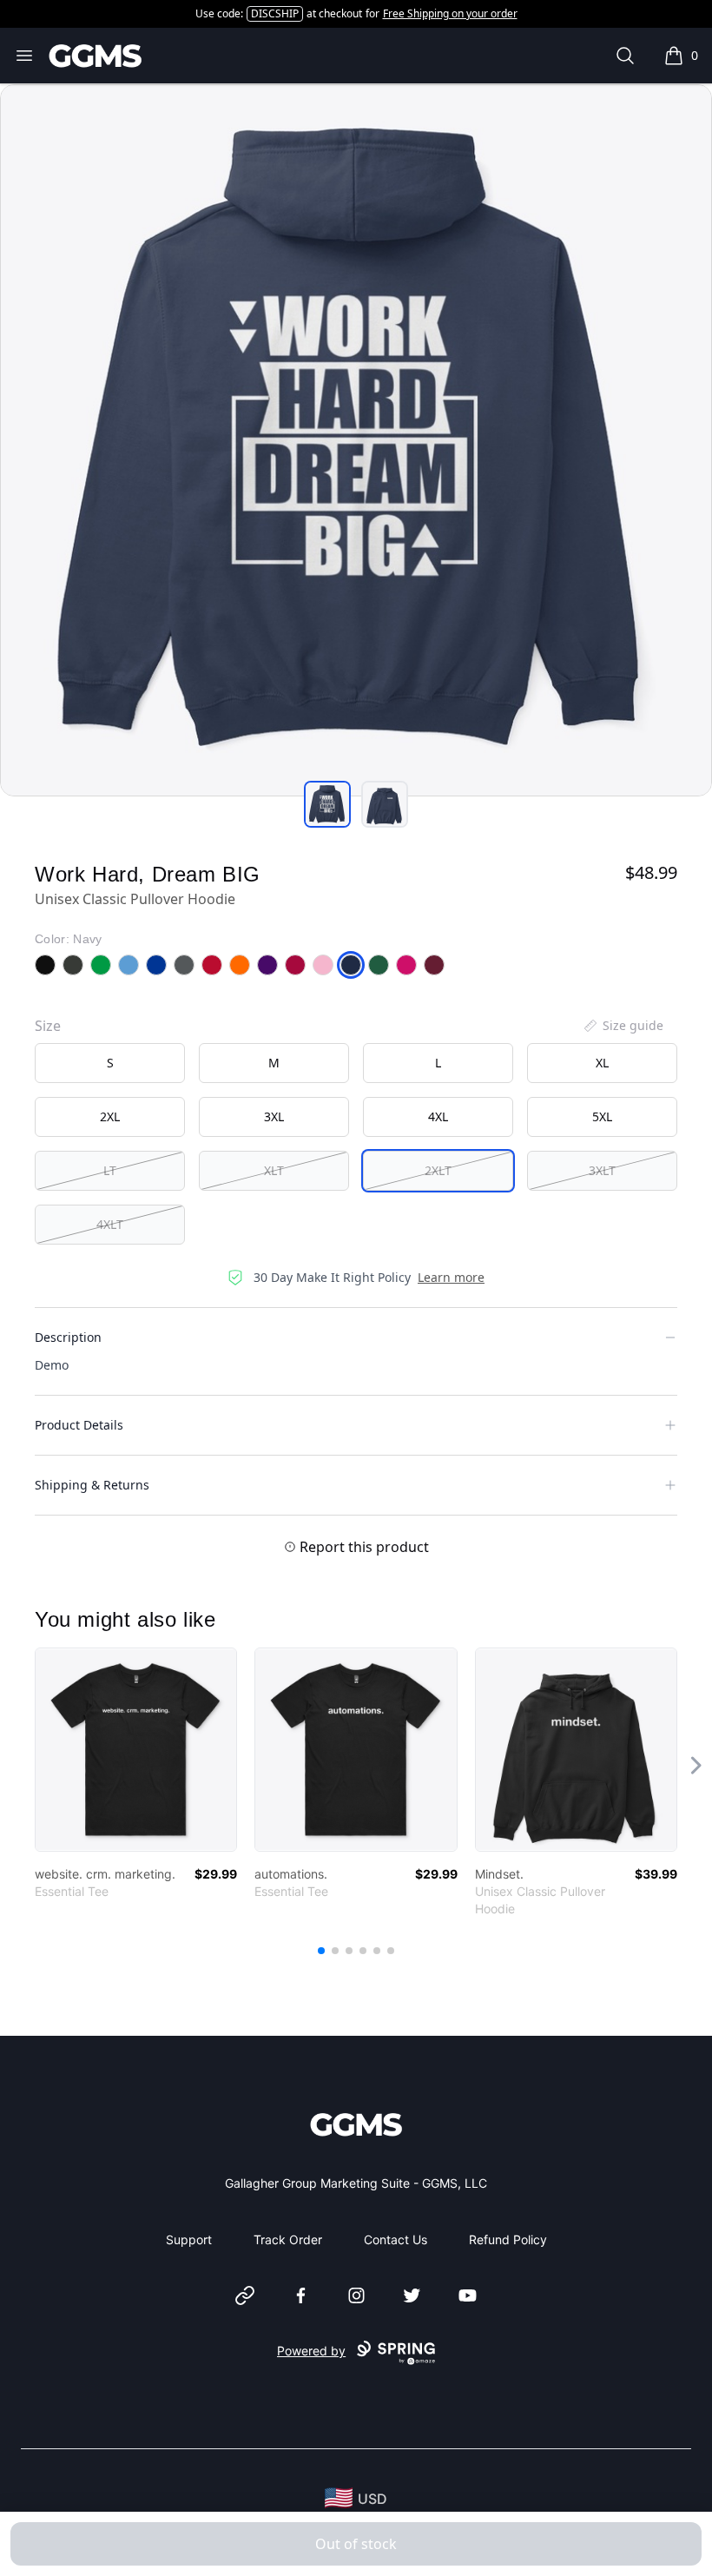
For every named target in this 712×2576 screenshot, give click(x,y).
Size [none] (48, 1026)
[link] (136, 1750)
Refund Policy (508, 2239)
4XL (438, 1116)
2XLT (438, 1170)
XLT (274, 1170)
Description (68, 1337)
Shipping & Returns (92, 1485)
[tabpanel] (356, 440)
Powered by (311, 2351)
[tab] (327, 804)
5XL (602, 1116)
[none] (623, 1026)
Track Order (288, 2239)
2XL (110, 1116)
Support (189, 2239)
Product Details (79, 1425)
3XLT (602, 1170)
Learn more (451, 1277)
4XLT (110, 1224)
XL (602, 1063)
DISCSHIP (275, 13)
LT (110, 1170)
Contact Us (396, 2239)
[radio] (110, 1063)
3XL (274, 1116)
